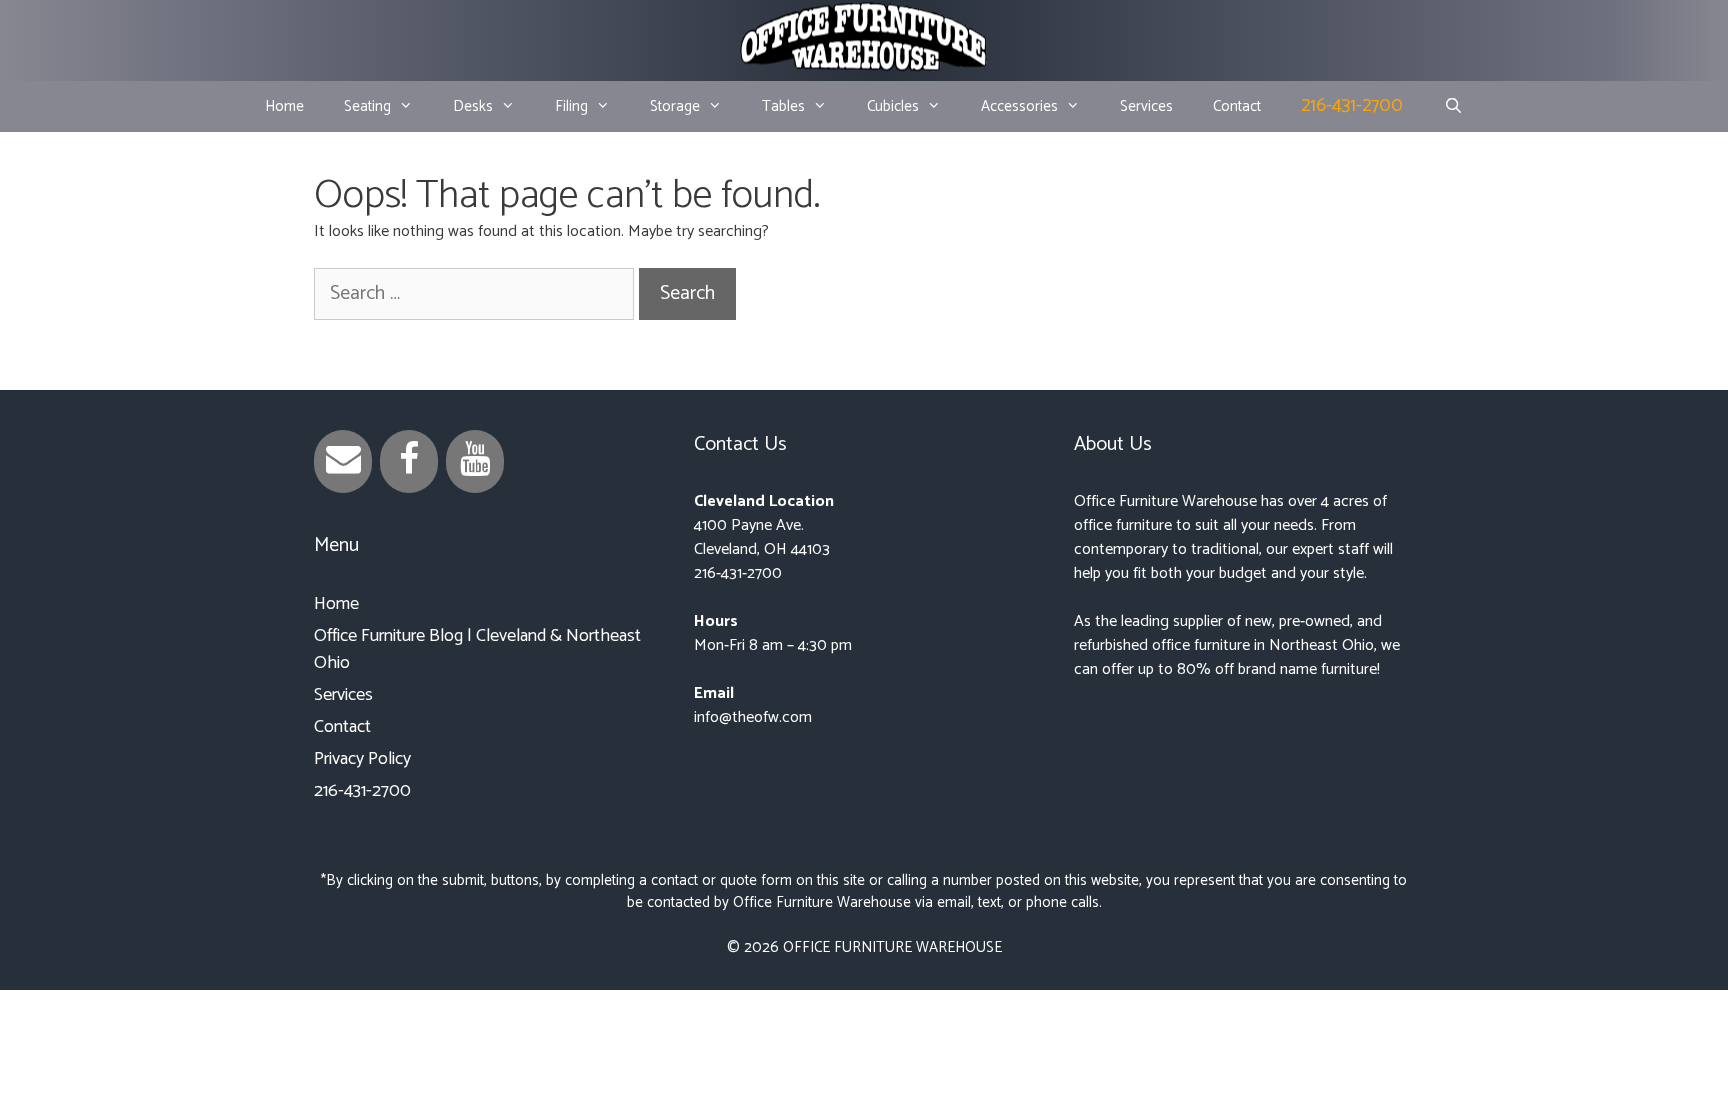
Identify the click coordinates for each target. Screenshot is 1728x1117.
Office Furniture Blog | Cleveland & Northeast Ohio (477, 649)
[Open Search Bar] (1452, 107)
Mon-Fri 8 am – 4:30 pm (773, 645)
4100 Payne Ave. (749, 525)
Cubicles (893, 106)
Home (284, 106)
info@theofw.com (753, 717)
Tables (783, 106)
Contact (1237, 106)
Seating (367, 106)
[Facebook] (409, 461)
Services (1146, 106)
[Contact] (343, 461)
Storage (675, 106)
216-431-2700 (1352, 105)
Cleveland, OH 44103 (762, 549)
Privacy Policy (362, 759)
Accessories (1019, 106)
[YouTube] (475, 461)
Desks (473, 106)
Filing (571, 106)
